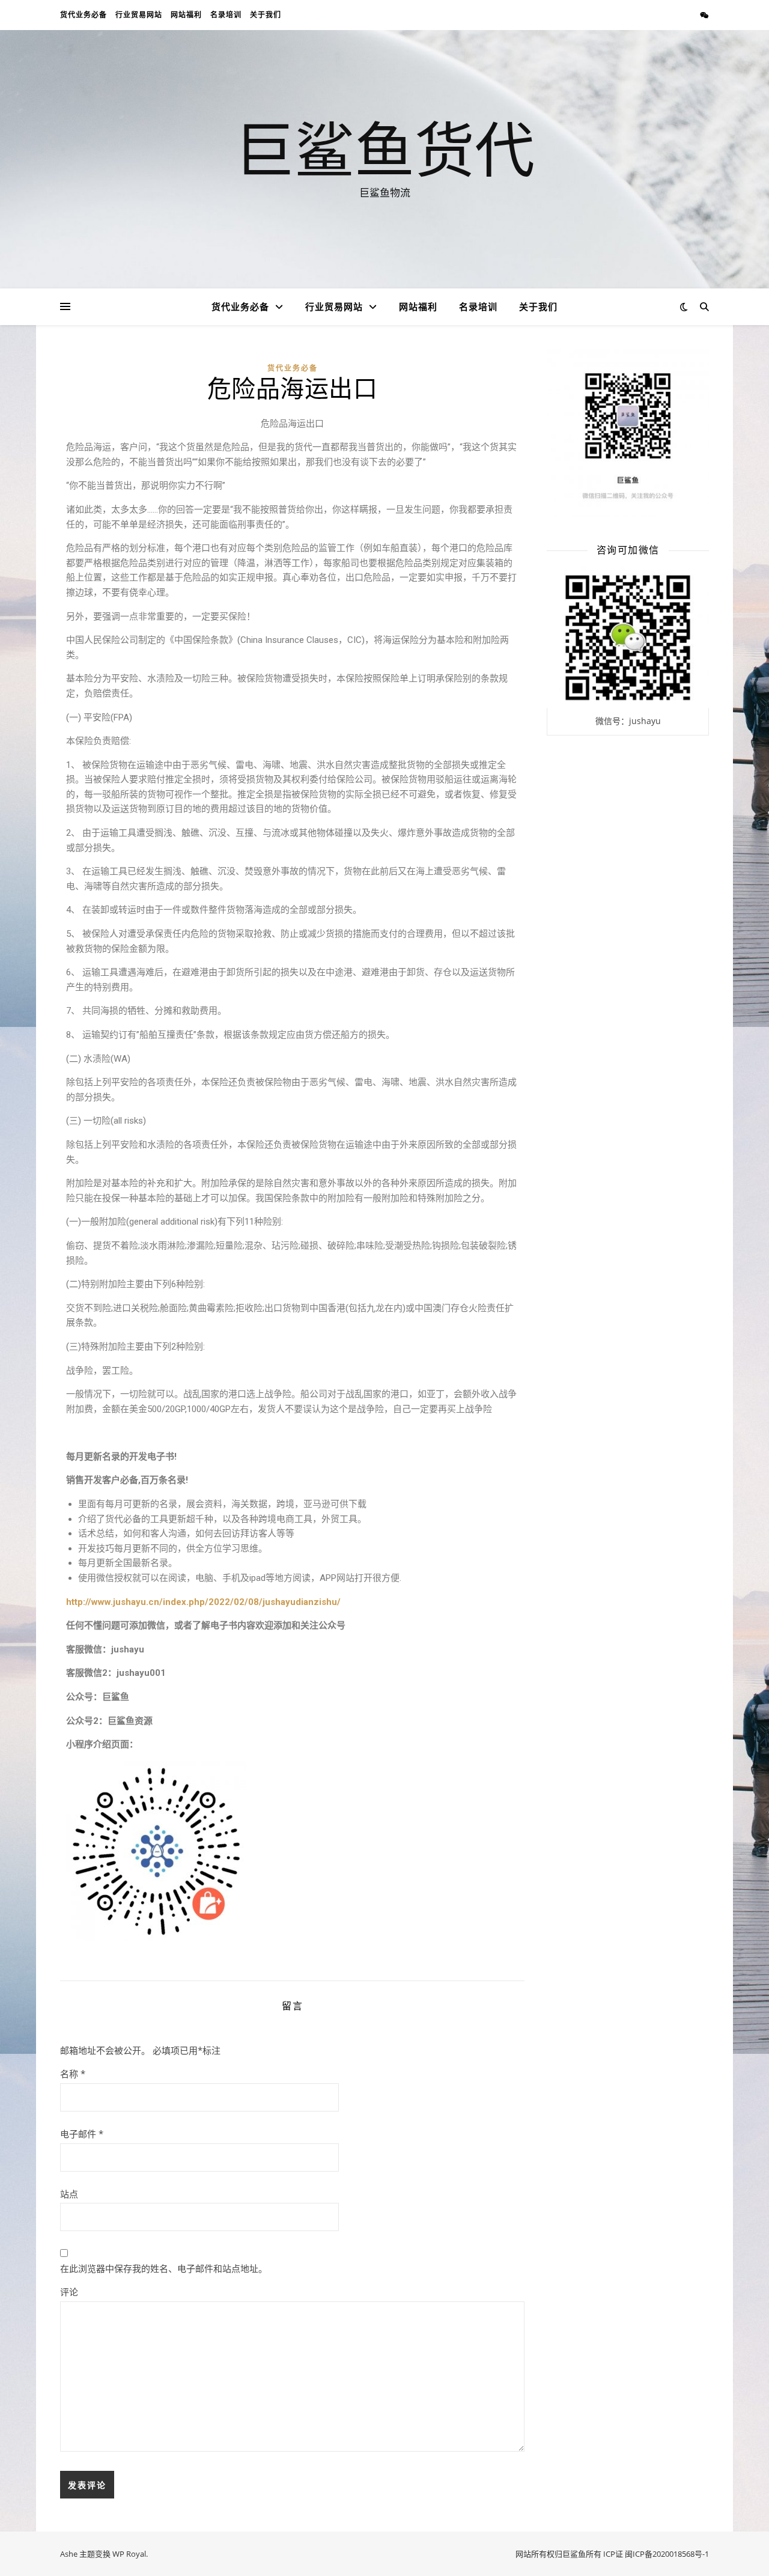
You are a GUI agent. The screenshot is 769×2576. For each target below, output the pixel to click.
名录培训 (226, 15)
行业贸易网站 (139, 15)
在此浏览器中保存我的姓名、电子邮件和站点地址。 (164, 2268)
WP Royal (129, 2554)
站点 (69, 2194)
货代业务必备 (84, 15)
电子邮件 (82, 2134)
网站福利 (186, 15)
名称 (73, 2074)
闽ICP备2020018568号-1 (667, 2554)
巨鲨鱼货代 (384, 148)
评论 (69, 2292)
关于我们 (266, 15)
